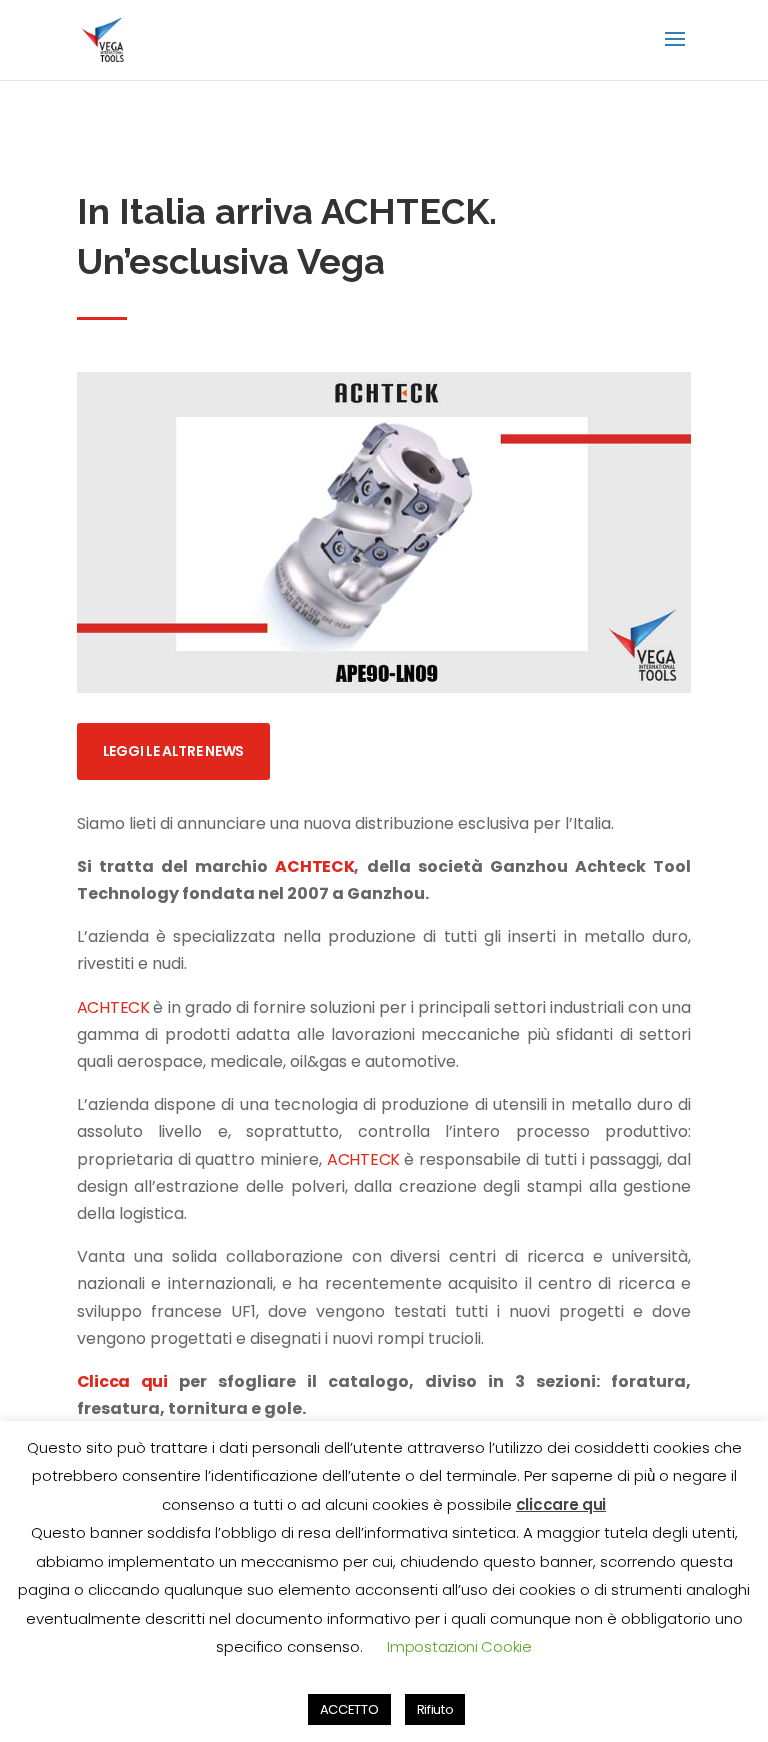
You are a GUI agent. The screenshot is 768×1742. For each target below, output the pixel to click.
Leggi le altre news (173, 751)
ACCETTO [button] (349, 1709)
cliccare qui (561, 1504)
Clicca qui (122, 1381)
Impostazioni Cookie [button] (459, 1646)
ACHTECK (314, 866)
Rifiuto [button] (435, 1709)
